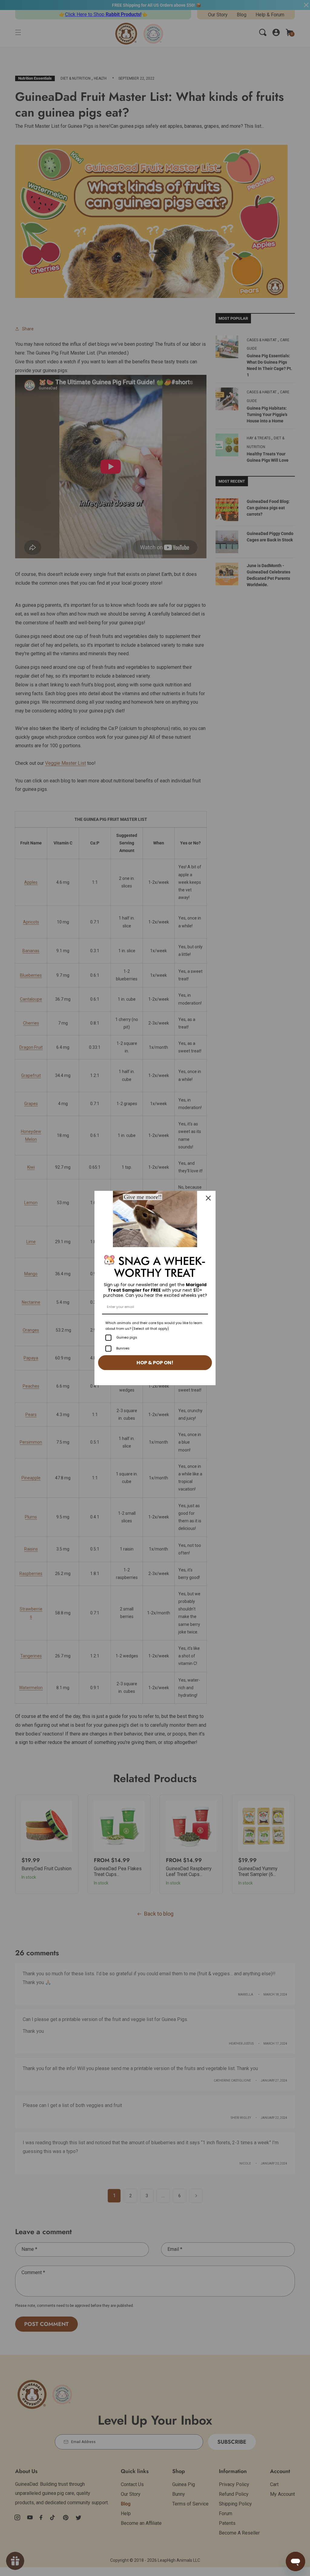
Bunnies (123, 1348)
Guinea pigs (127, 1337)
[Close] (208, 1198)
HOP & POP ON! (155, 1363)
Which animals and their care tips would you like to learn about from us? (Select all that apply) (154, 1326)
